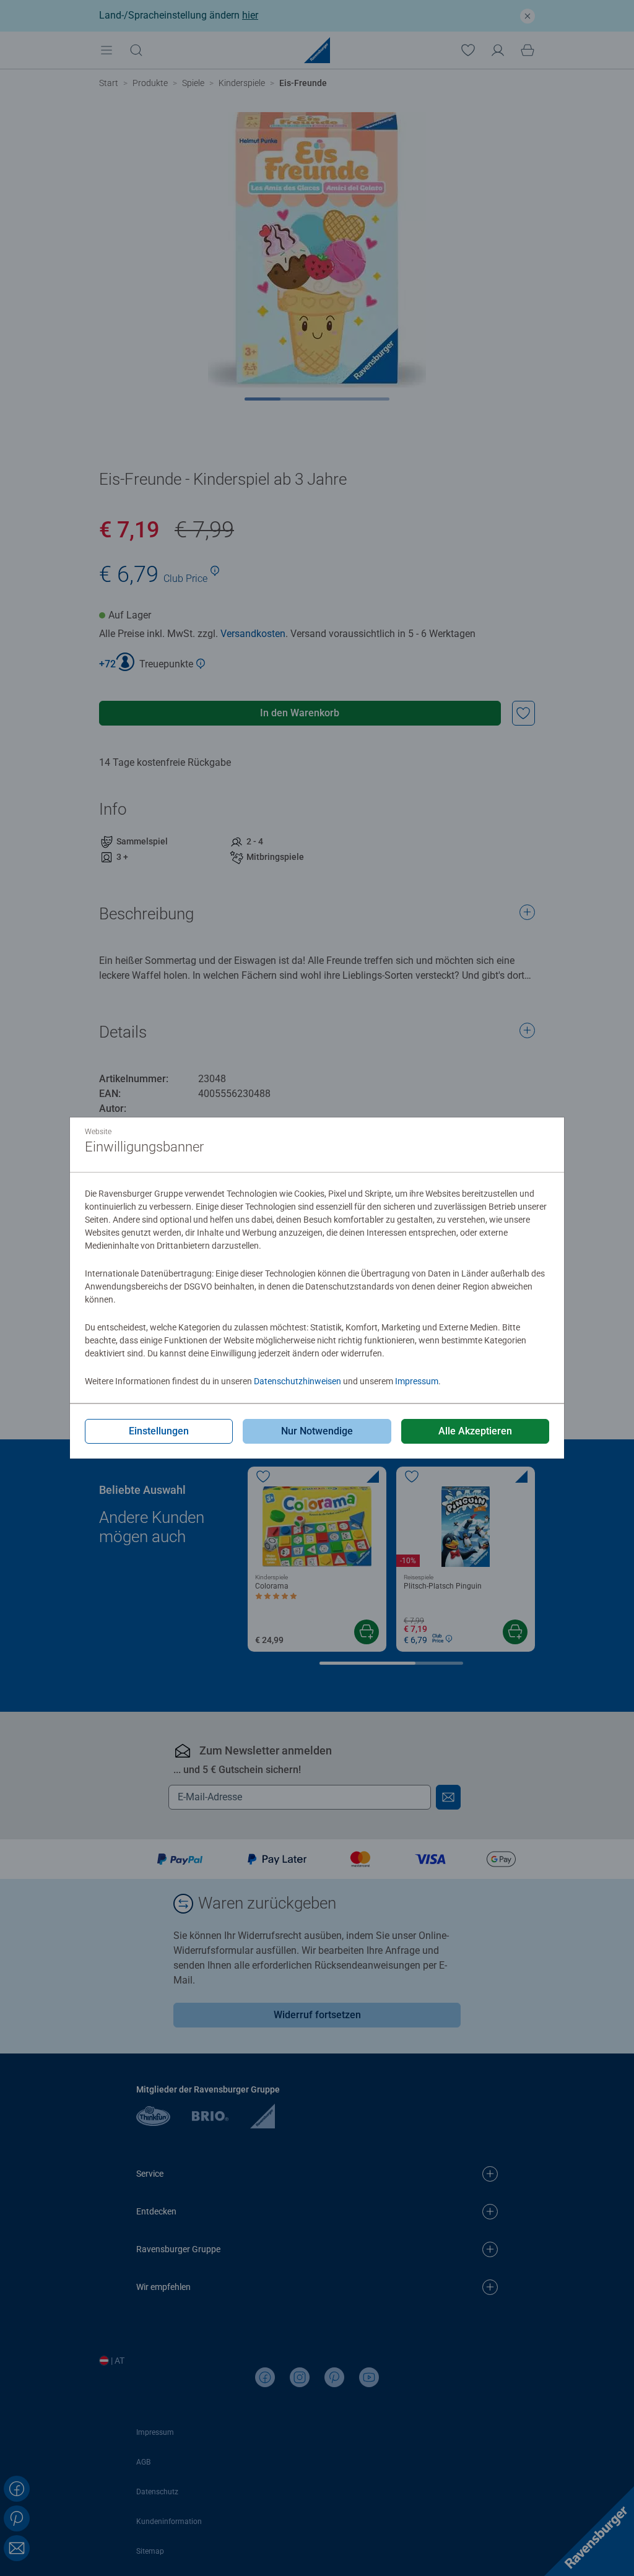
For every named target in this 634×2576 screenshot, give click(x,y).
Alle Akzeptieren (475, 1431)
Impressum (417, 1381)
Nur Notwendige (317, 1431)
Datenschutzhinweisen (297, 1381)
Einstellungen (159, 1431)
